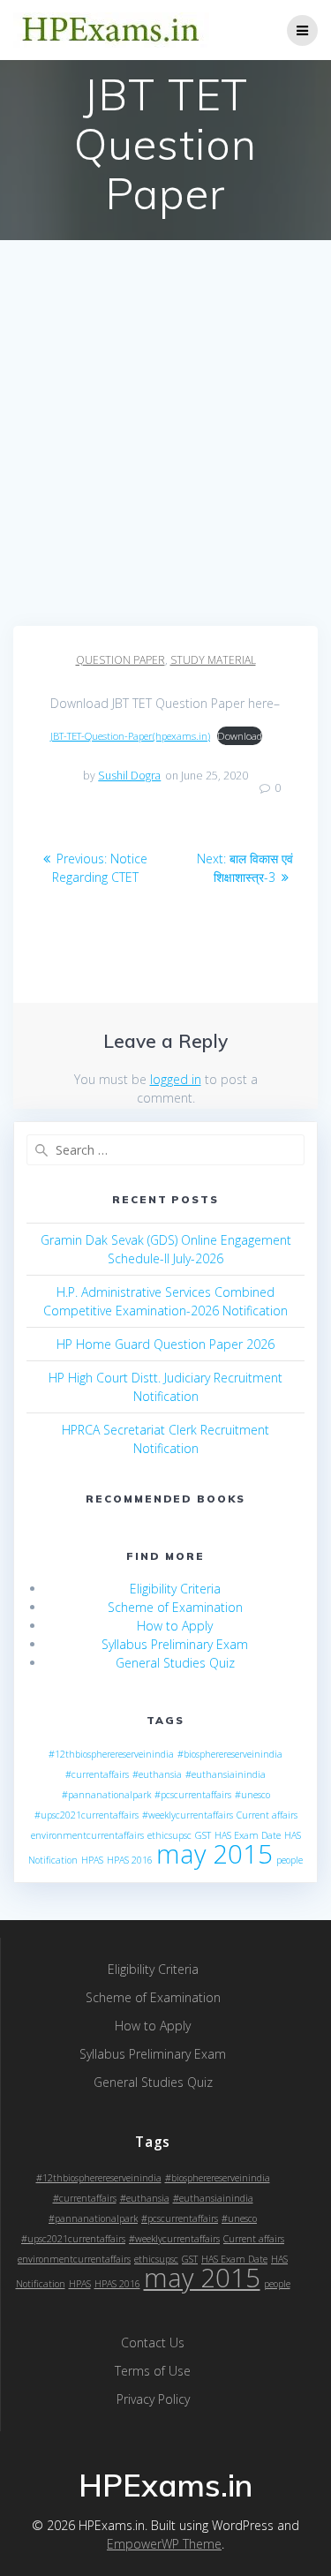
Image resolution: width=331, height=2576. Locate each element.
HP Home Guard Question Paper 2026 (165, 1344)
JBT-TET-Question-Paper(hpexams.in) (130, 736)
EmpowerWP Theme (164, 2544)
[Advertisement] (165, 452)
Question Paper (120, 660)
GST (203, 1835)
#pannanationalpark (106, 1795)
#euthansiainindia (226, 1774)
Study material (213, 660)
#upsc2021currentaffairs (87, 1815)
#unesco (252, 1795)
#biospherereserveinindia (230, 1754)
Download (240, 736)
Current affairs (267, 1815)
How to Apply (175, 1626)
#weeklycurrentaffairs (188, 1815)
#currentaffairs (97, 1774)
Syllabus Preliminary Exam (175, 1644)
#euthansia (157, 1774)
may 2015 (214, 1854)
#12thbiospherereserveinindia (111, 1754)
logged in (176, 1079)
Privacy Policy (153, 2399)
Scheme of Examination (175, 1607)
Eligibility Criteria (175, 1589)
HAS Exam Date (248, 1835)
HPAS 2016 (130, 1860)
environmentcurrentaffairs (87, 1835)
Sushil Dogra (129, 776)
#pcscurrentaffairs (193, 1795)
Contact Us (153, 2343)
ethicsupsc (169, 1835)
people (290, 1860)
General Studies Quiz (175, 1663)
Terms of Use (153, 2371)
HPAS (92, 1860)
